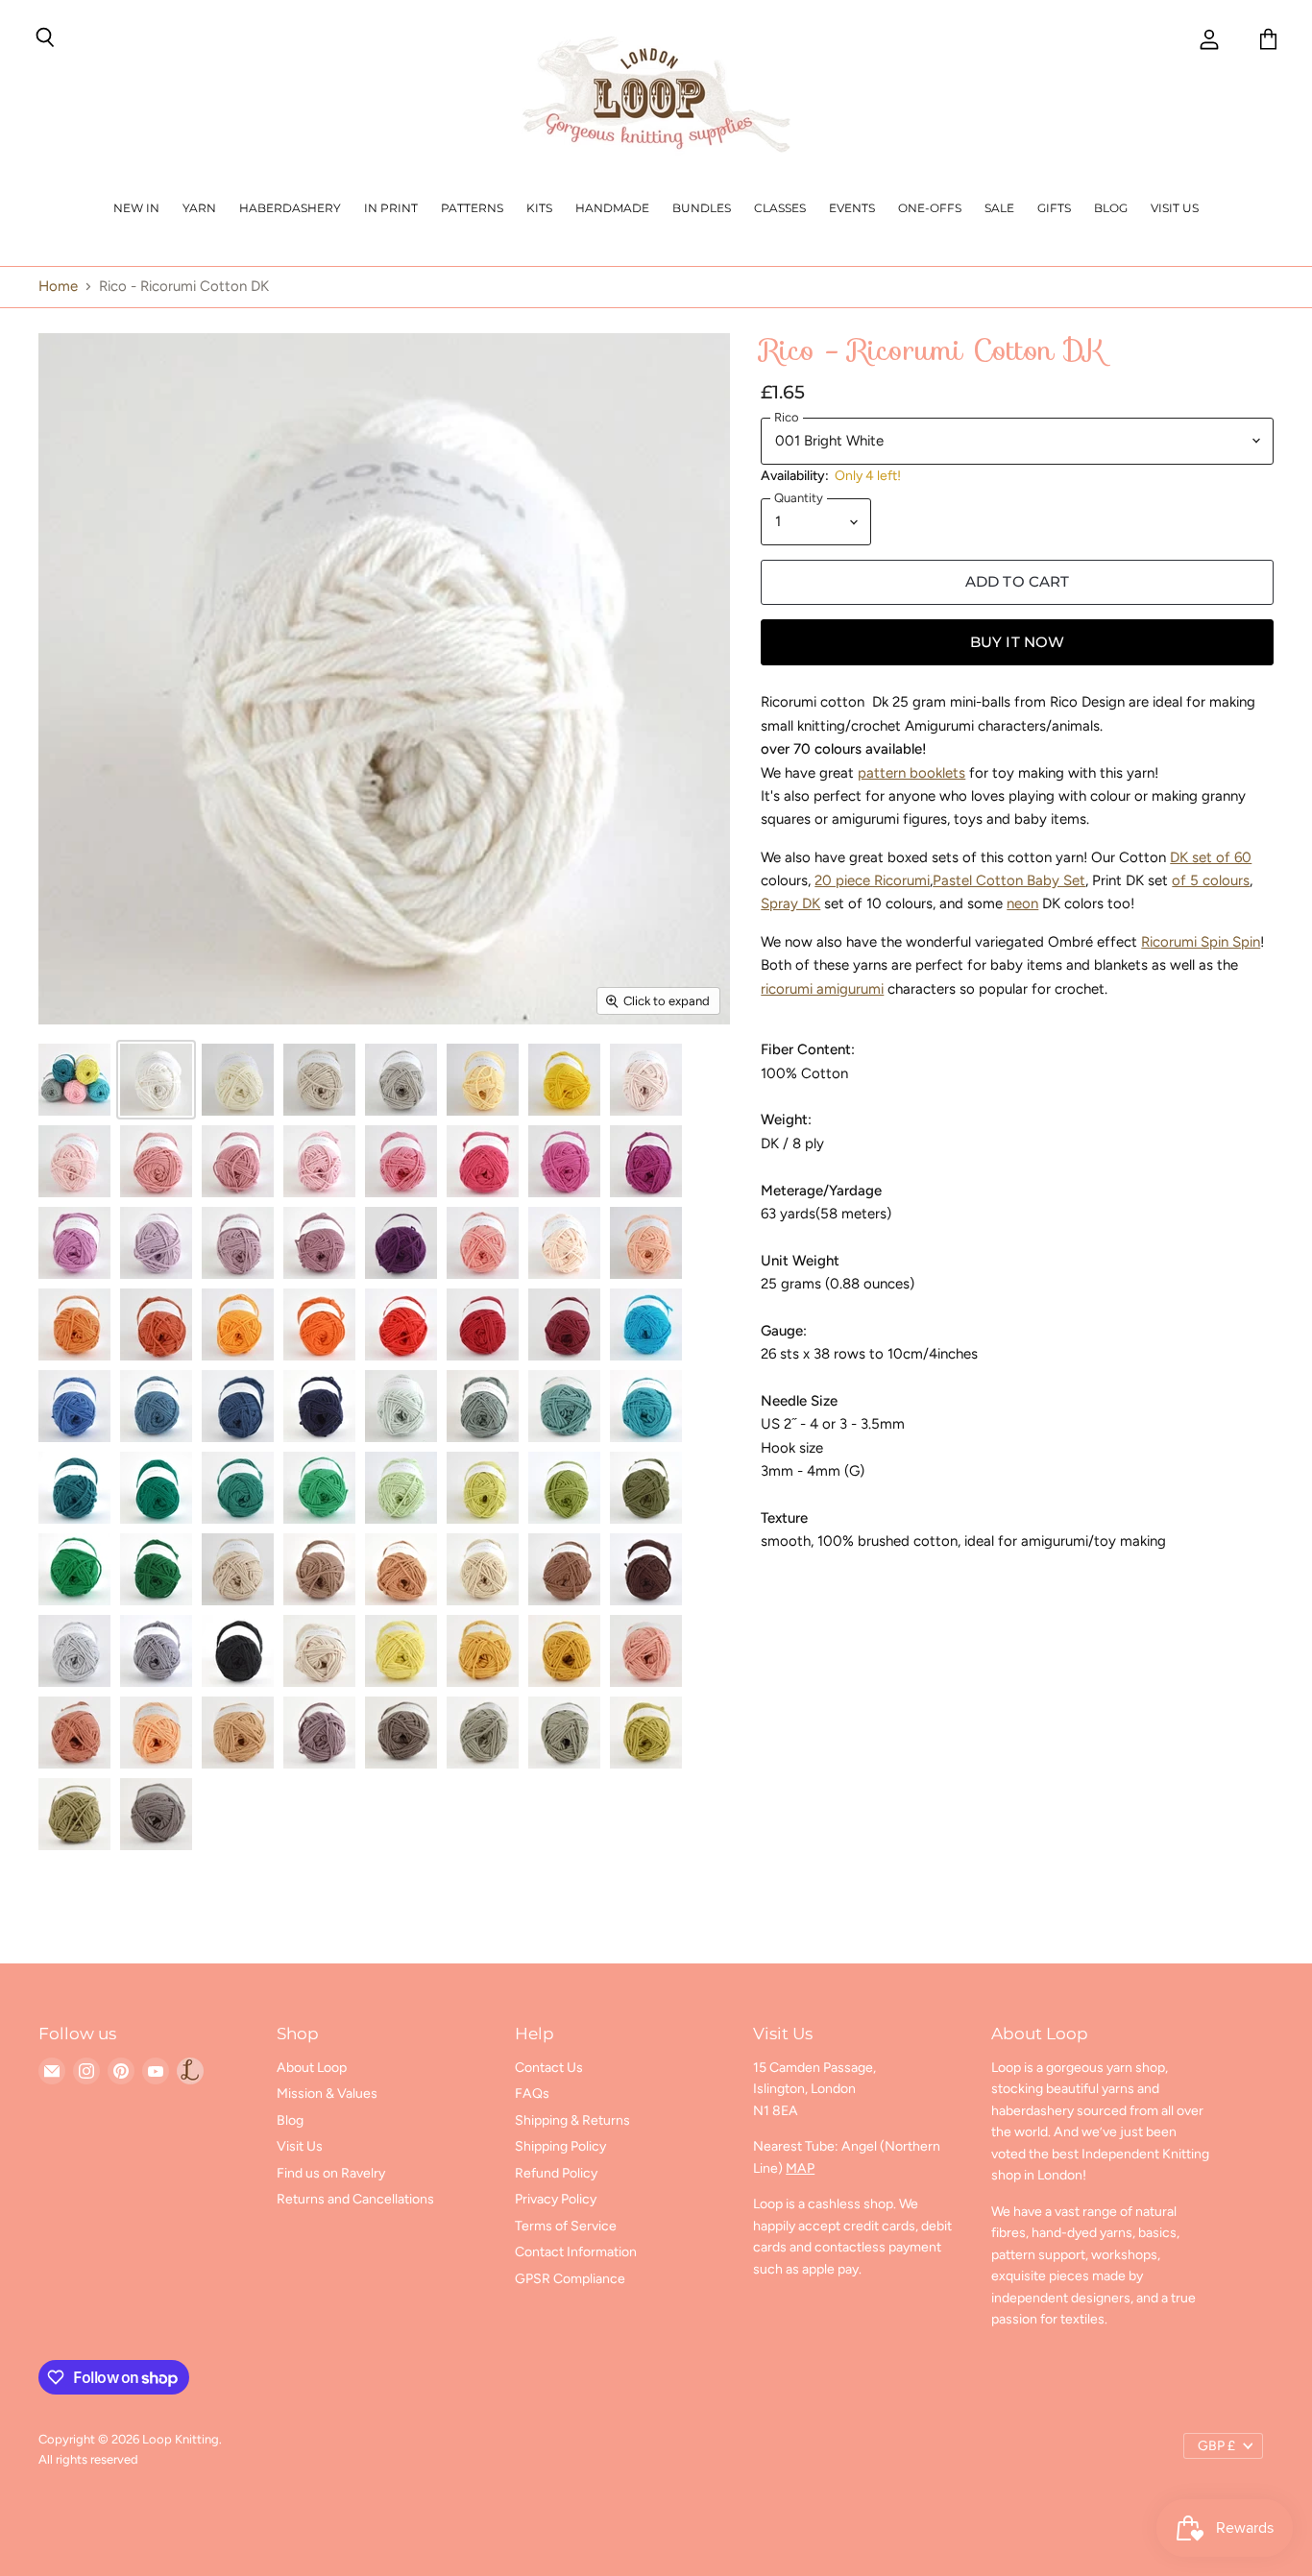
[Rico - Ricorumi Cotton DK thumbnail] (74, 1080)
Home (58, 287)
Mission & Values (327, 2094)
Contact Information (576, 2252)
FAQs (532, 2094)
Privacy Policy (556, 2199)
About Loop (312, 2068)
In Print (391, 208)
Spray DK (790, 903)
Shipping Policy (560, 2146)
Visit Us (1175, 208)
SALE (999, 208)
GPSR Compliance (570, 2279)
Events (852, 208)
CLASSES (780, 208)
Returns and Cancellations (355, 2199)
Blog (1111, 208)
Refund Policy (556, 2173)
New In (136, 208)
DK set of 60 (1211, 857)
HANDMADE (612, 208)
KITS (539, 208)
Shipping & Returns (572, 2120)
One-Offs (930, 208)
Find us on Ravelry (331, 2173)
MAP (800, 2168)
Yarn (199, 208)
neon (1022, 903)
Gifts (1054, 208)
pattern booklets (911, 773)
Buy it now (1018, 642)
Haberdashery (290, 208)
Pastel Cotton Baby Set (1009, 880)
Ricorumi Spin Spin (1201, 942)
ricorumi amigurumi (822, 989)
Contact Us (549, 2068)
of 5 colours (1211, 880)
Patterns (472, 208)
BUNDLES (702, 208)
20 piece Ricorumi (872, 880)
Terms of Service (566, 2226)
